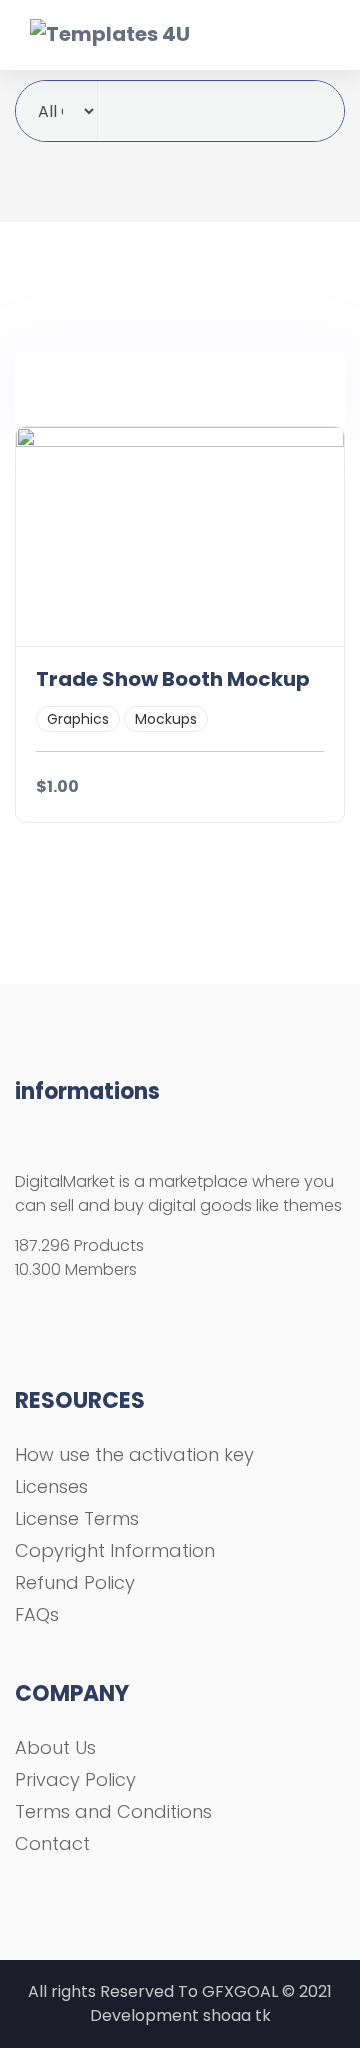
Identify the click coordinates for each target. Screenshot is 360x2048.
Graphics (78, 719)
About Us (55, 1747)
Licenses (51, 1486)
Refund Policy (75, 1582)
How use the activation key (134, 1454)
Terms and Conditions (113, 1811)
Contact (52, 1843)
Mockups (166, 719)
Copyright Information (115, 1550)
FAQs (37, 1614)
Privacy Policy (75, 1779)
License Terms (77, 1518)
